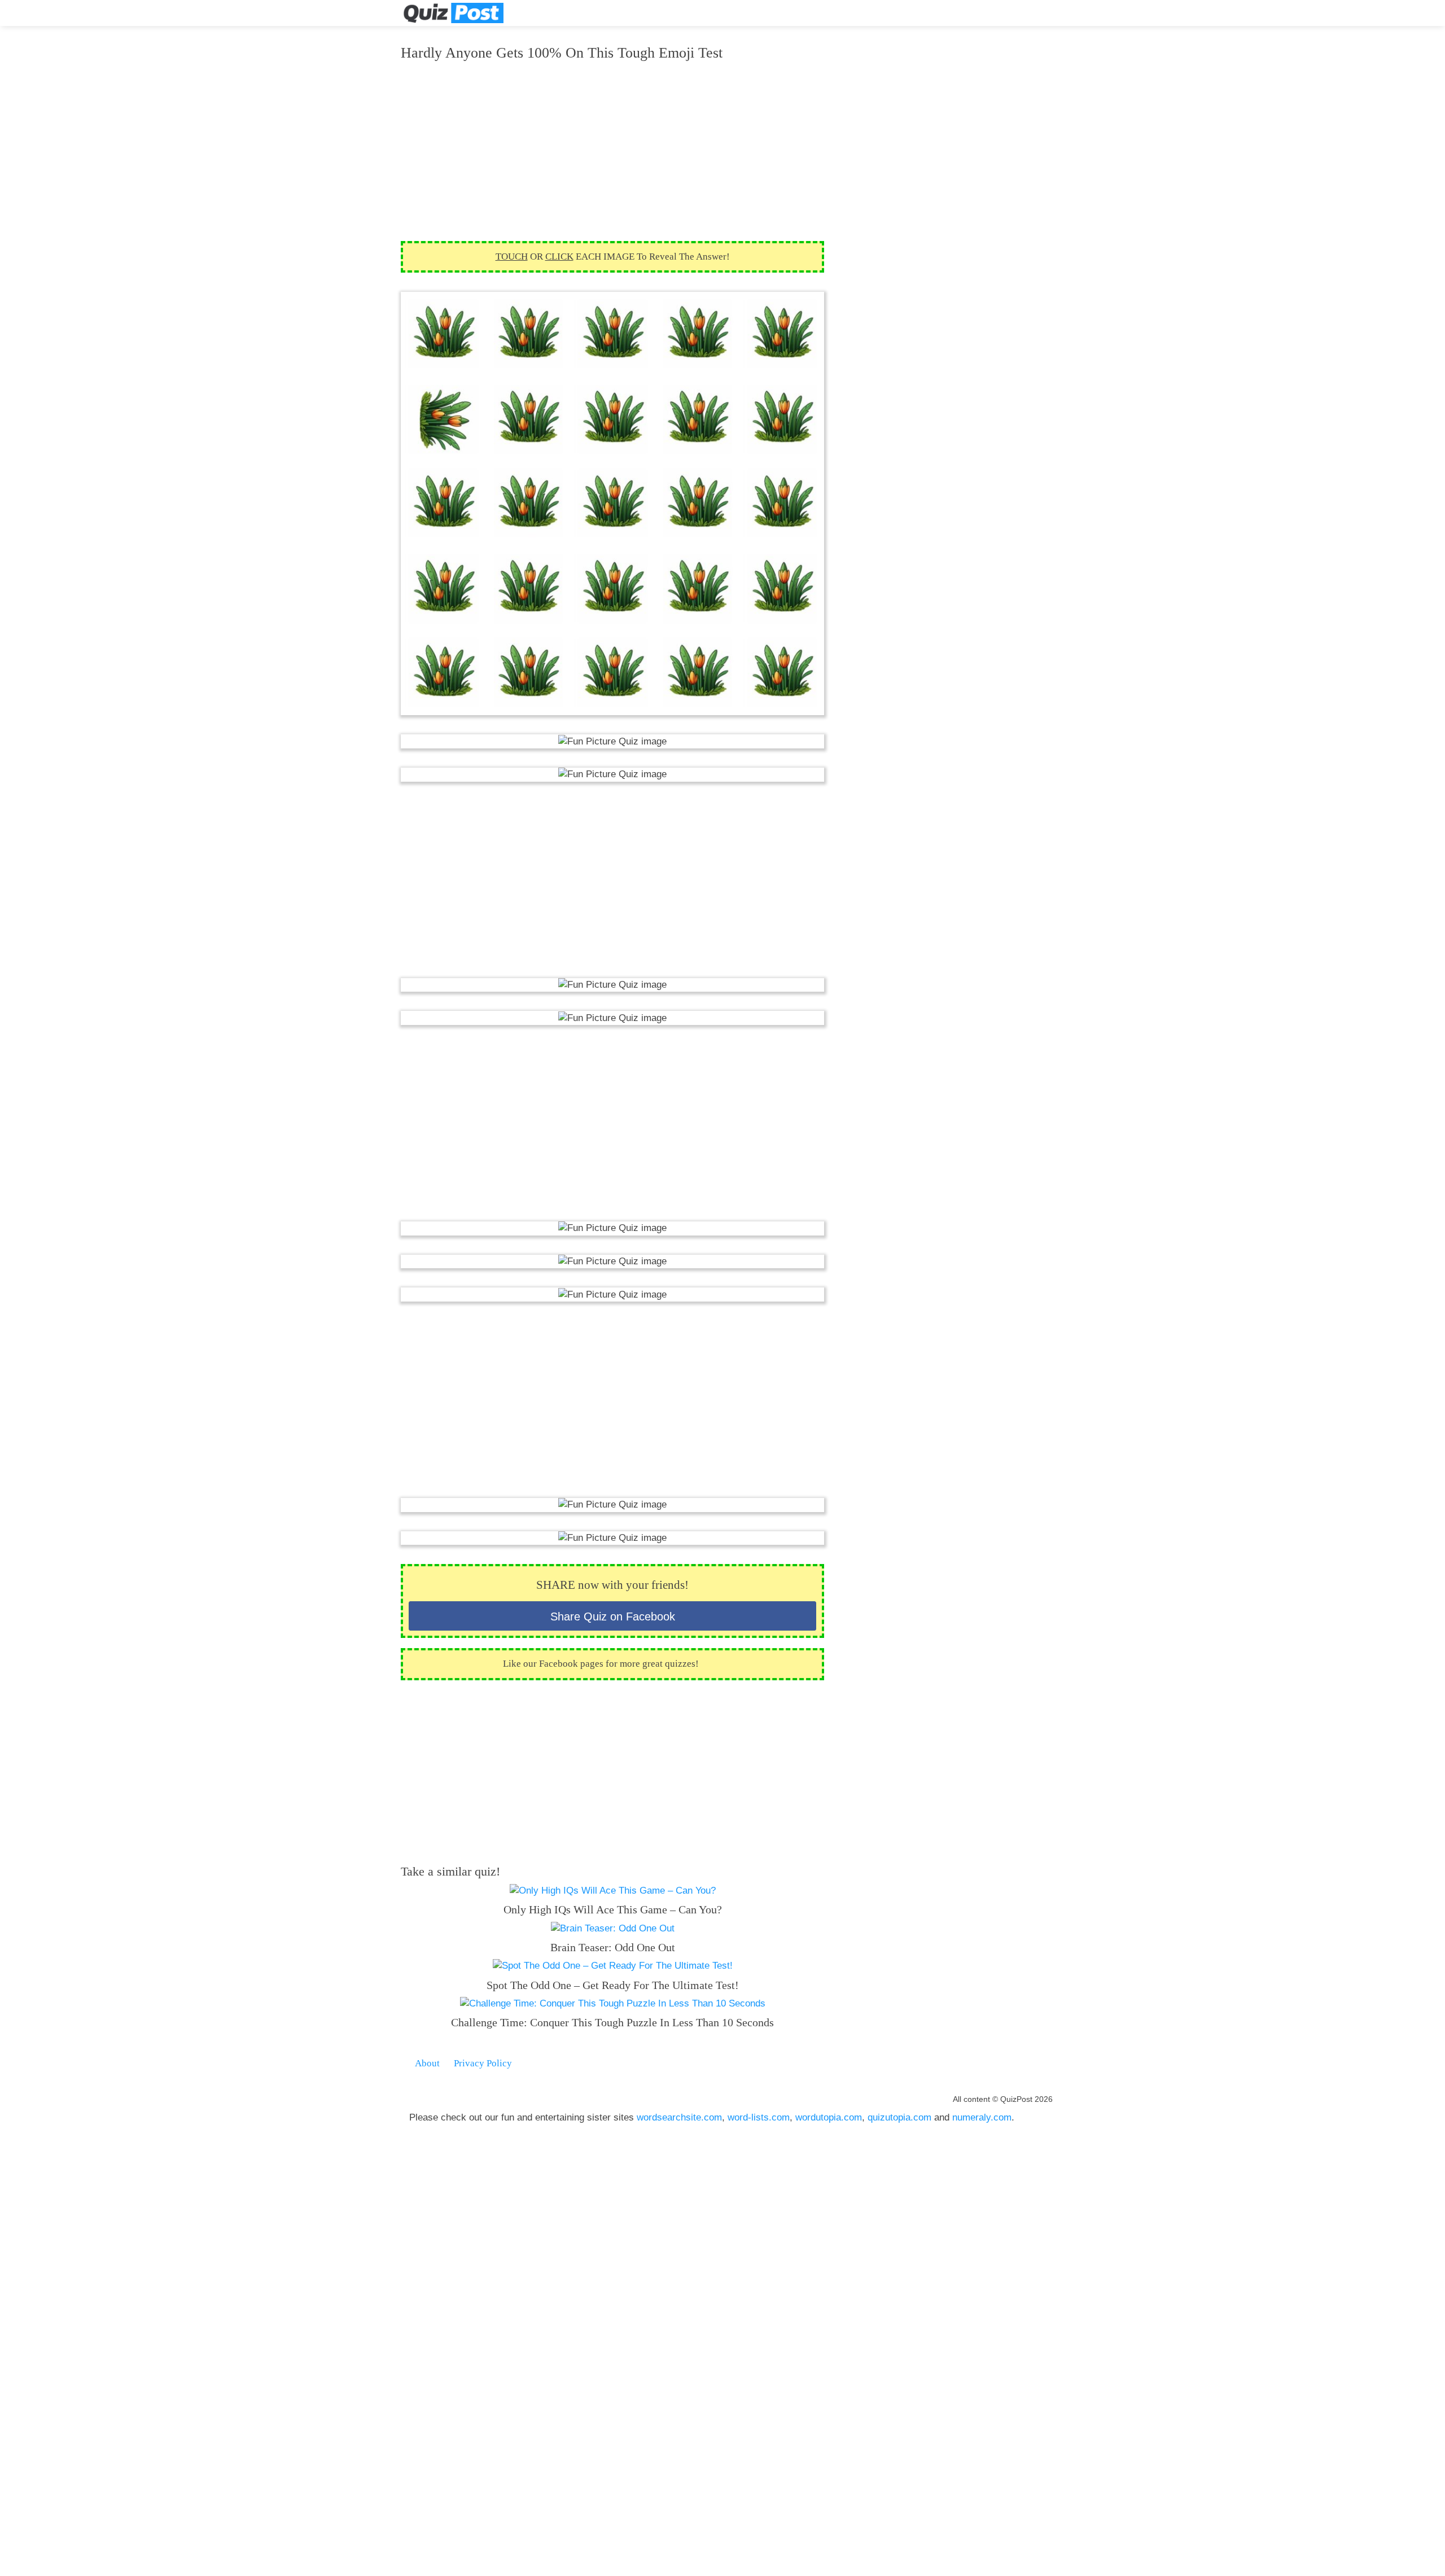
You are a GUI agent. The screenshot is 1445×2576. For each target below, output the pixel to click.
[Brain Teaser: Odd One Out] (613, 1928)
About (427, 2063)
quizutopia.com (899, 2117)
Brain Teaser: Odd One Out (613, 1947)
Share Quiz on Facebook (613, 1616)
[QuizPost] (453, 13)
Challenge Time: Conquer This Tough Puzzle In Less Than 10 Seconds (612, 2022)
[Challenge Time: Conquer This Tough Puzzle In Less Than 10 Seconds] (613, 2003)
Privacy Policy (483, 2063)
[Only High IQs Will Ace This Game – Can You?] (613, 1891)
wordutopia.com (829, 2117)
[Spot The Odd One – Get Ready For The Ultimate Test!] (613, 1966)
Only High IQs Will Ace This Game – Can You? (613, 1909)
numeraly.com (982, 2117)
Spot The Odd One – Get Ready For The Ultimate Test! (613, 1985)
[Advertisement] (612, 151)
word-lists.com (759, 2117)
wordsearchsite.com (679, 2117)
